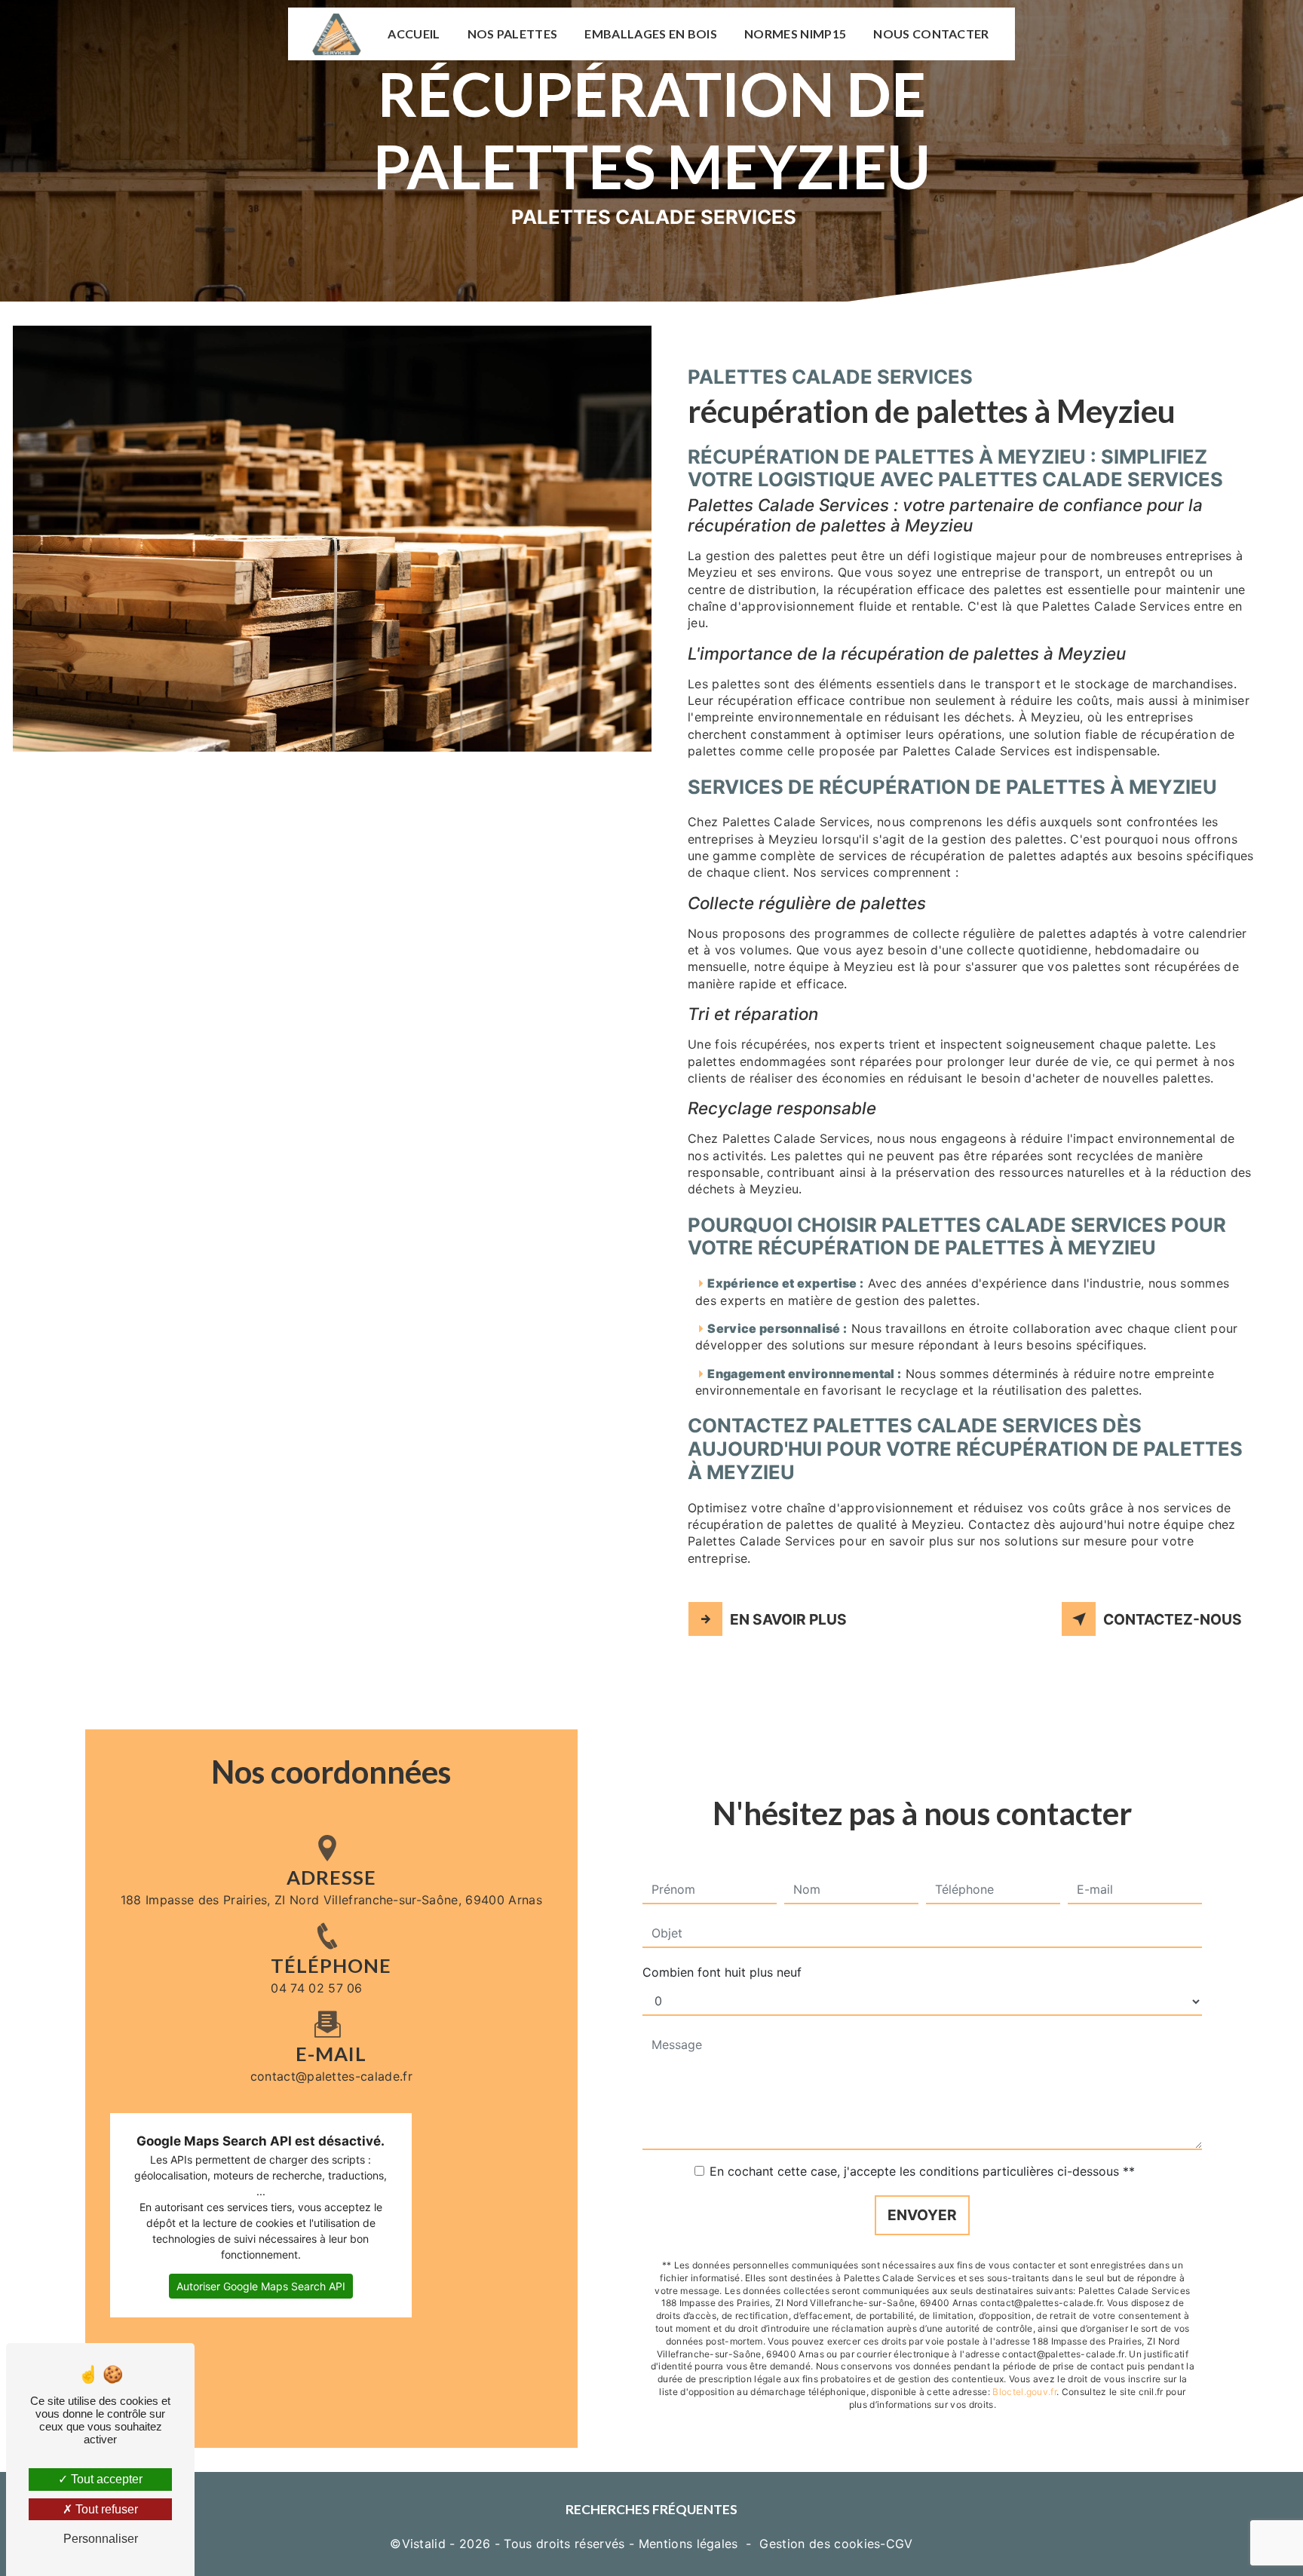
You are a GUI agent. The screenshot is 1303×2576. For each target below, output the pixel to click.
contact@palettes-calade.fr (331, 2076)
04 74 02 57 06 (316, 1988)
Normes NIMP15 (795, 34)
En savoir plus (788, 1619)
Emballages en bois (651, 34)
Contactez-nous (1173, 1619)
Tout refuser (105, 2509)
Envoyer (922, 2215)
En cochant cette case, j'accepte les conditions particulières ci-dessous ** (922, 2171)
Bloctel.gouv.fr (1024, 2392)
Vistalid (424, 2544)
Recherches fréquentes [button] (651, 2509)
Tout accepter (105, 2479)
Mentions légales (688, 2544)
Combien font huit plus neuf (722, 1972)
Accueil (414, 34)
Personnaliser (101, 2539)
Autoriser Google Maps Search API (261, 2286)
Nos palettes (513, 34)
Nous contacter (931, 34)
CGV (900, 2544)
